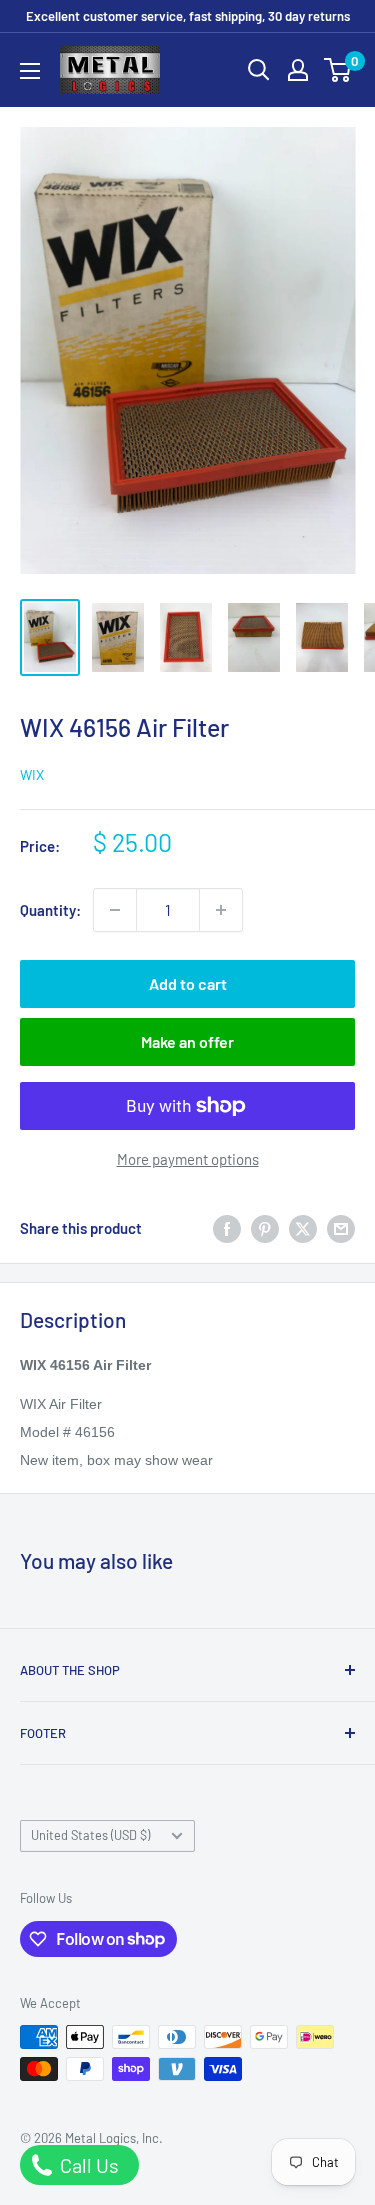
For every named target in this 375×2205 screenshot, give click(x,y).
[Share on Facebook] (227, 1228)
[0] (338, 70)
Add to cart (188, 983)
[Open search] (259, 70)
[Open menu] (30, 71)
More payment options (188, 1159)
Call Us (87, 2165)
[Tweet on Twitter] (303, 1228)
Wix (32, 774)
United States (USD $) (90, 1835)
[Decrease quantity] (115, 910)
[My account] (298, 70)
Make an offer (187, 1041)
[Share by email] (341, 1228)
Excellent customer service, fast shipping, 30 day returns (188, 16)
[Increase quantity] (221, 910)
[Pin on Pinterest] (265, 1228)
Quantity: (50, 910)
